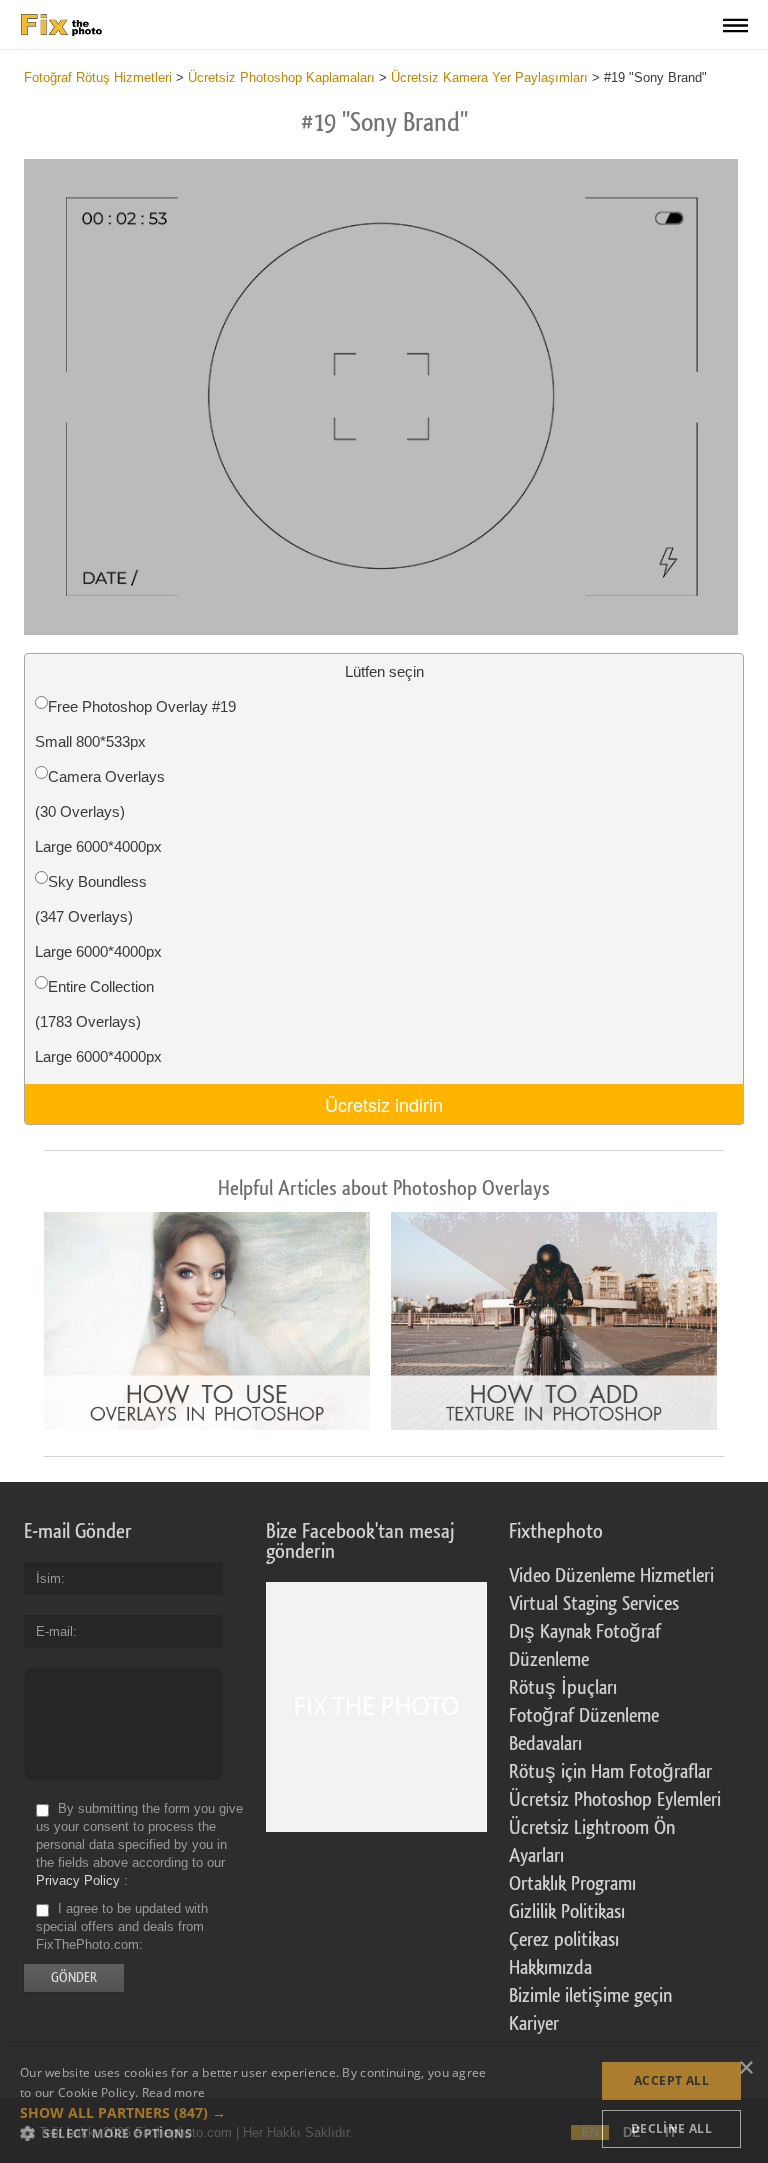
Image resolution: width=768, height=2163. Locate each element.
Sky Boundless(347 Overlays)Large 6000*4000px (98, 916)
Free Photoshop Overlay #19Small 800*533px (135, 724)
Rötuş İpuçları (563, 1688)
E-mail (54, 1631)
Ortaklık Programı (572, 1884)
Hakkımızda (550, 1968)
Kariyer (534, 2024)
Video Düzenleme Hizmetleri (611, 1576)
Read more (174, 2092)
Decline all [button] (671, 2128)
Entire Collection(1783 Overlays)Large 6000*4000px (98, 1021)
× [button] (745, 2068)
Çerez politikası (564, 1940)
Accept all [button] (671, 2080)
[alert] (384, 2105)
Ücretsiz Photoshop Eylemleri (615, 1800)
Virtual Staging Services (594, 1604)
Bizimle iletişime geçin (590, 1996)
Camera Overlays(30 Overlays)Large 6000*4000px (100, 811)
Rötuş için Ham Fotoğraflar (610, 1772)
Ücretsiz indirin (384, 1104)
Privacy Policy (78, 1880)
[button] (256, 2113)
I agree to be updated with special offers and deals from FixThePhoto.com (122, 1926)
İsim (48, 1578)
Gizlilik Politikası (567, 1912)
